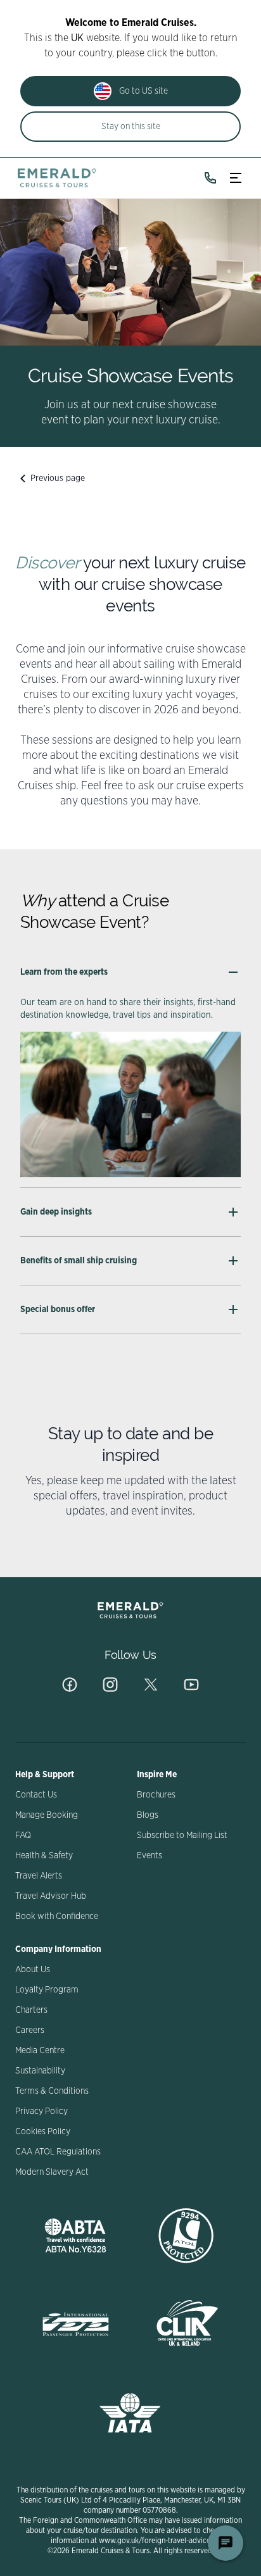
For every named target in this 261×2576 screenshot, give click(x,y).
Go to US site (143, 91)
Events (150, 1856)
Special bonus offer (58, 1310)
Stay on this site (131, 127)
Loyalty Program (47, 1990)
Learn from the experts (64, 972)
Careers (30, 2030)
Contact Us (36, 1795)
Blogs (148, 1815)
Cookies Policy (43, 2132)
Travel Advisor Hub (51, 1896)
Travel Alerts (39, 1876)
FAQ (23, 1835)
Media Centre (40, 2051)
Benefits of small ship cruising (79, 1261)
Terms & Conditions (52, 2091)
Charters (31, 2010)
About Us (33, 1970)
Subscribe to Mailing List (182, 1835)
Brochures (156, 1795)
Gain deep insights (56, 1212)
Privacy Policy (41, 2111)
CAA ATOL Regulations (58, 2152)
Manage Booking (47, 1815)
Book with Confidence (57, 1916)
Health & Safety (44, 1856)
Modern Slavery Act (52, 2172)
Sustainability (40, 2071)
